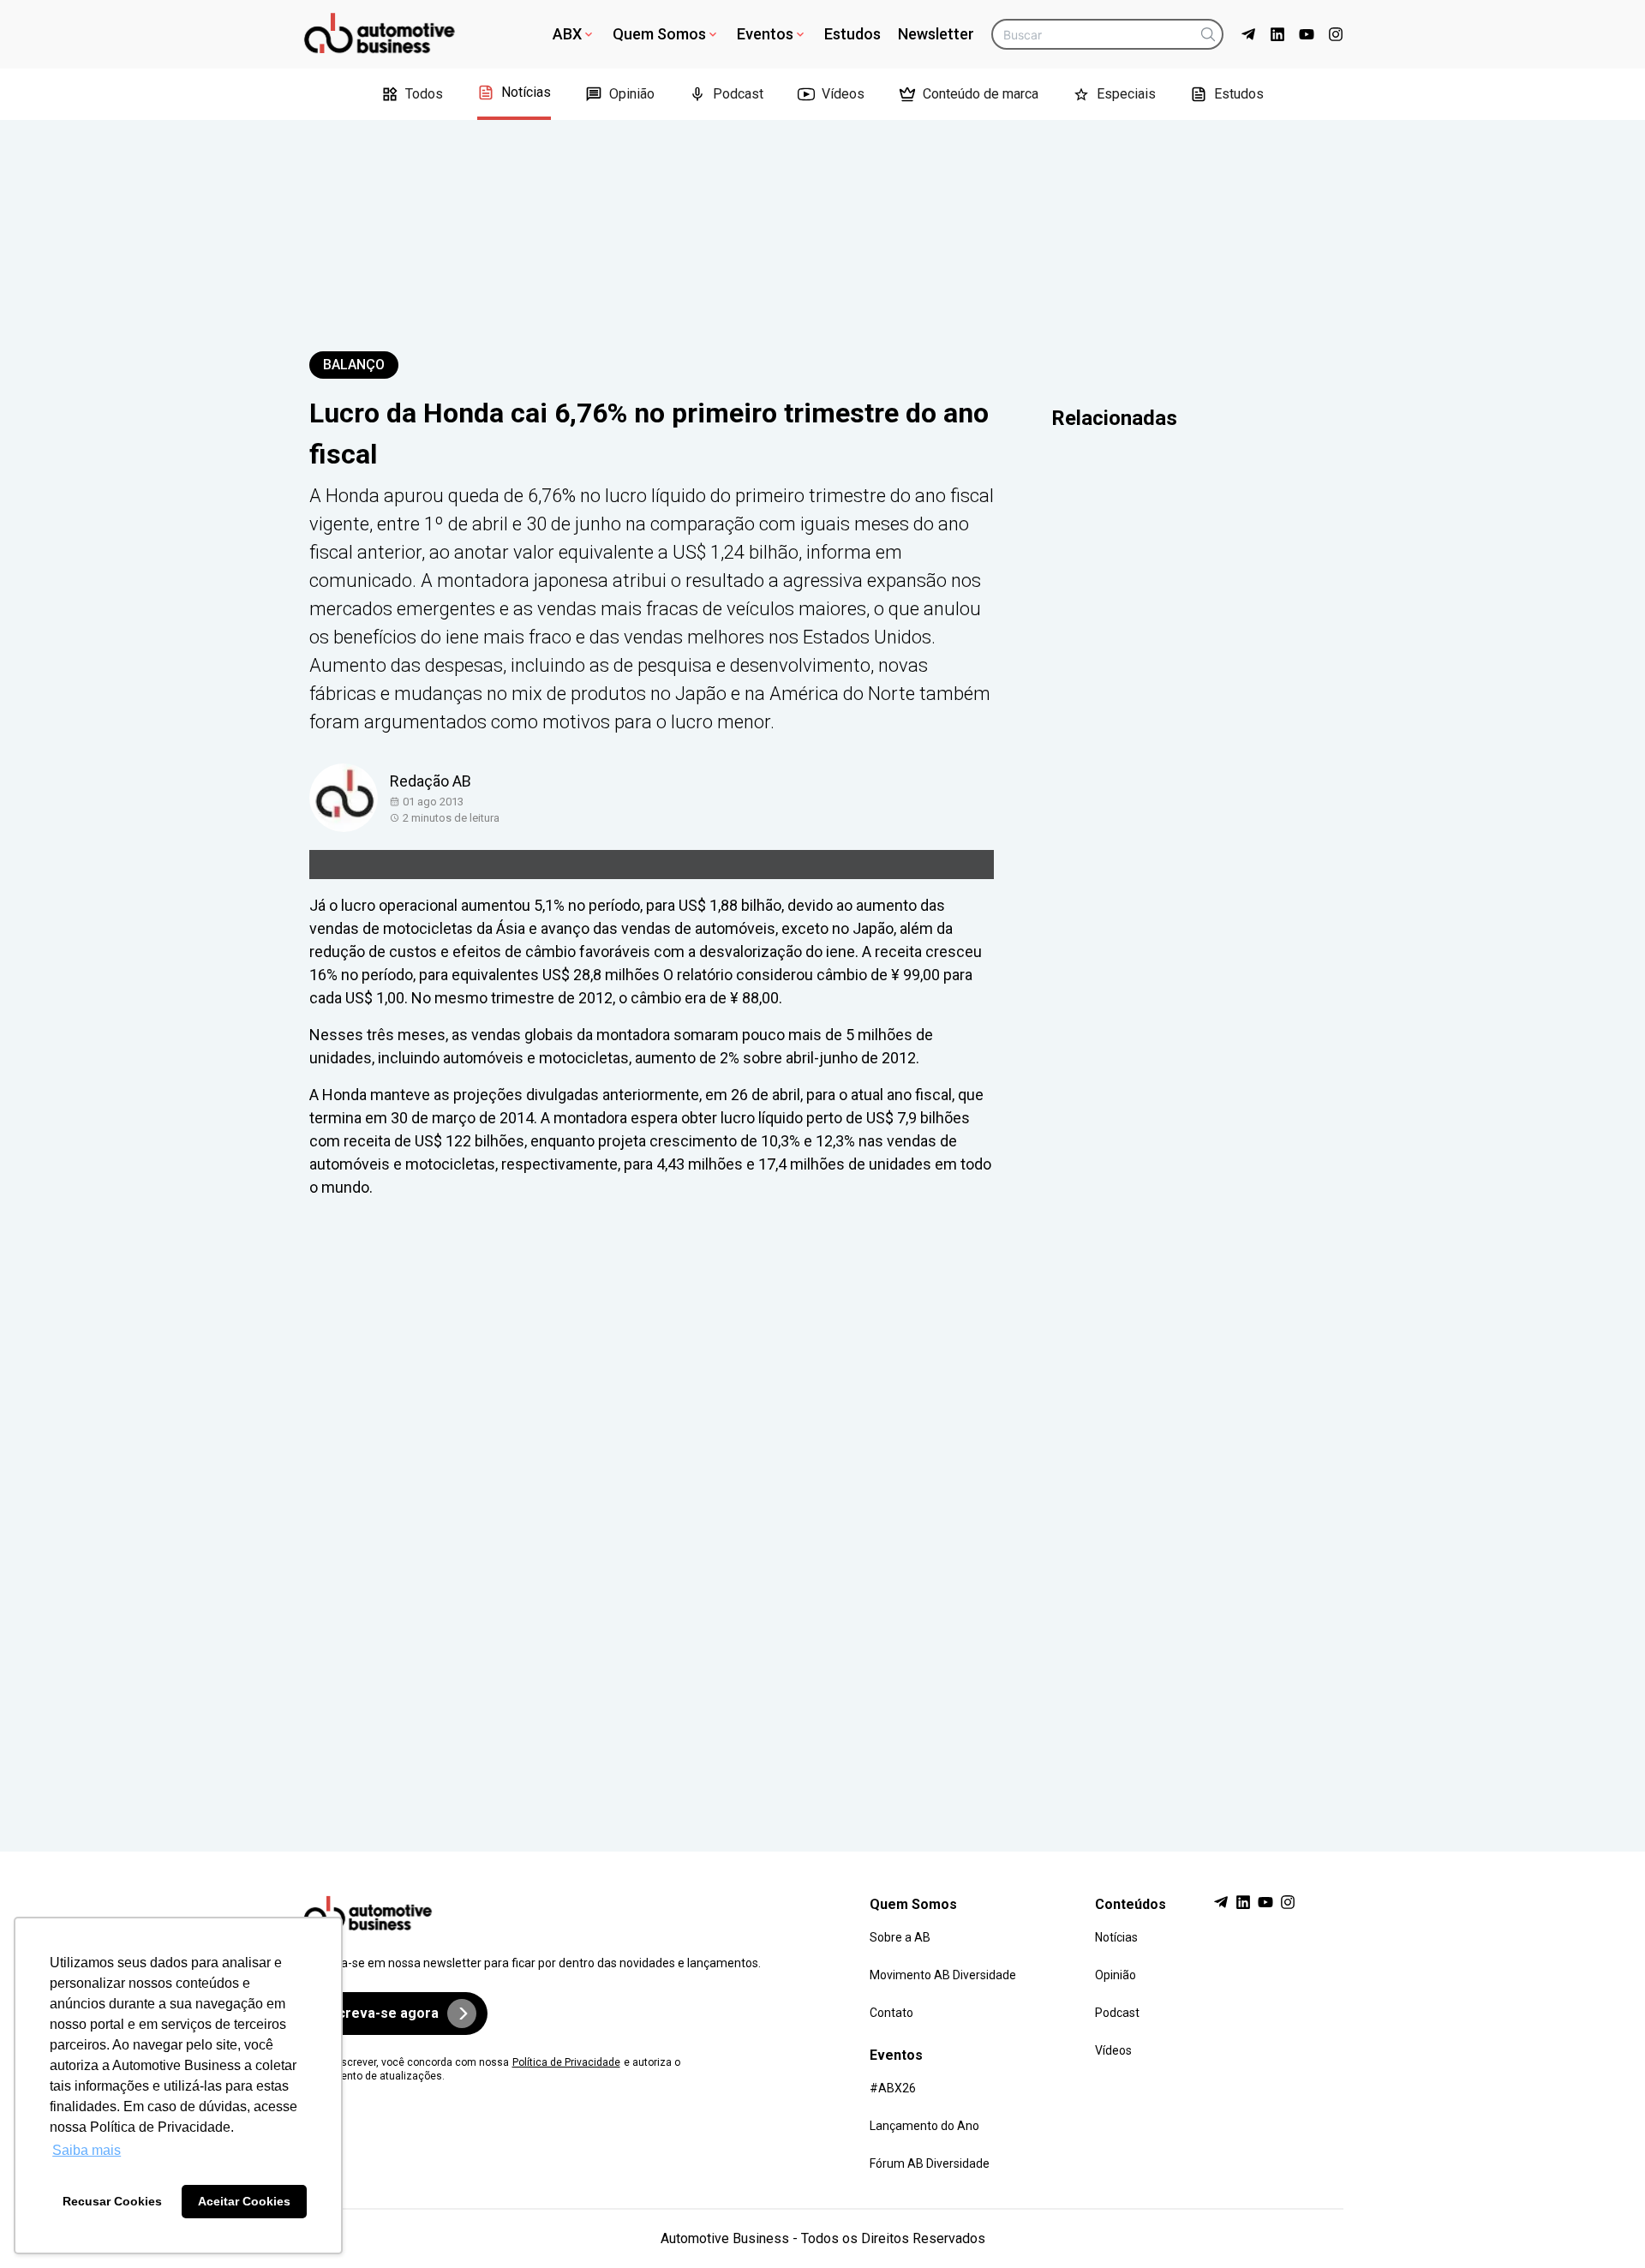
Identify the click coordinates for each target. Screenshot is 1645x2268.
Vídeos (843, 94)
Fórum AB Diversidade (930, 2163)
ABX (567, 34)
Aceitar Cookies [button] (244, 2201)
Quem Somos (659, 34)
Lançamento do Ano (924, 2126)
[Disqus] (823, 1509)
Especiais (1126, 94)
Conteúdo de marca (981, 94)
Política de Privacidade (566, 2062)
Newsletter (936, 34)
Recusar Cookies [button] (112, 2201)
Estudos (852, 34)
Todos (424, 94)
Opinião (632, 94)
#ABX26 (893, 2088)
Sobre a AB (900, 1937)
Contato (891, 2013)
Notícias (526, 92)
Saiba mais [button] (87, 2150)
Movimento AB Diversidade (943, 1975)
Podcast (738, 94)
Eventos (765, 34)
